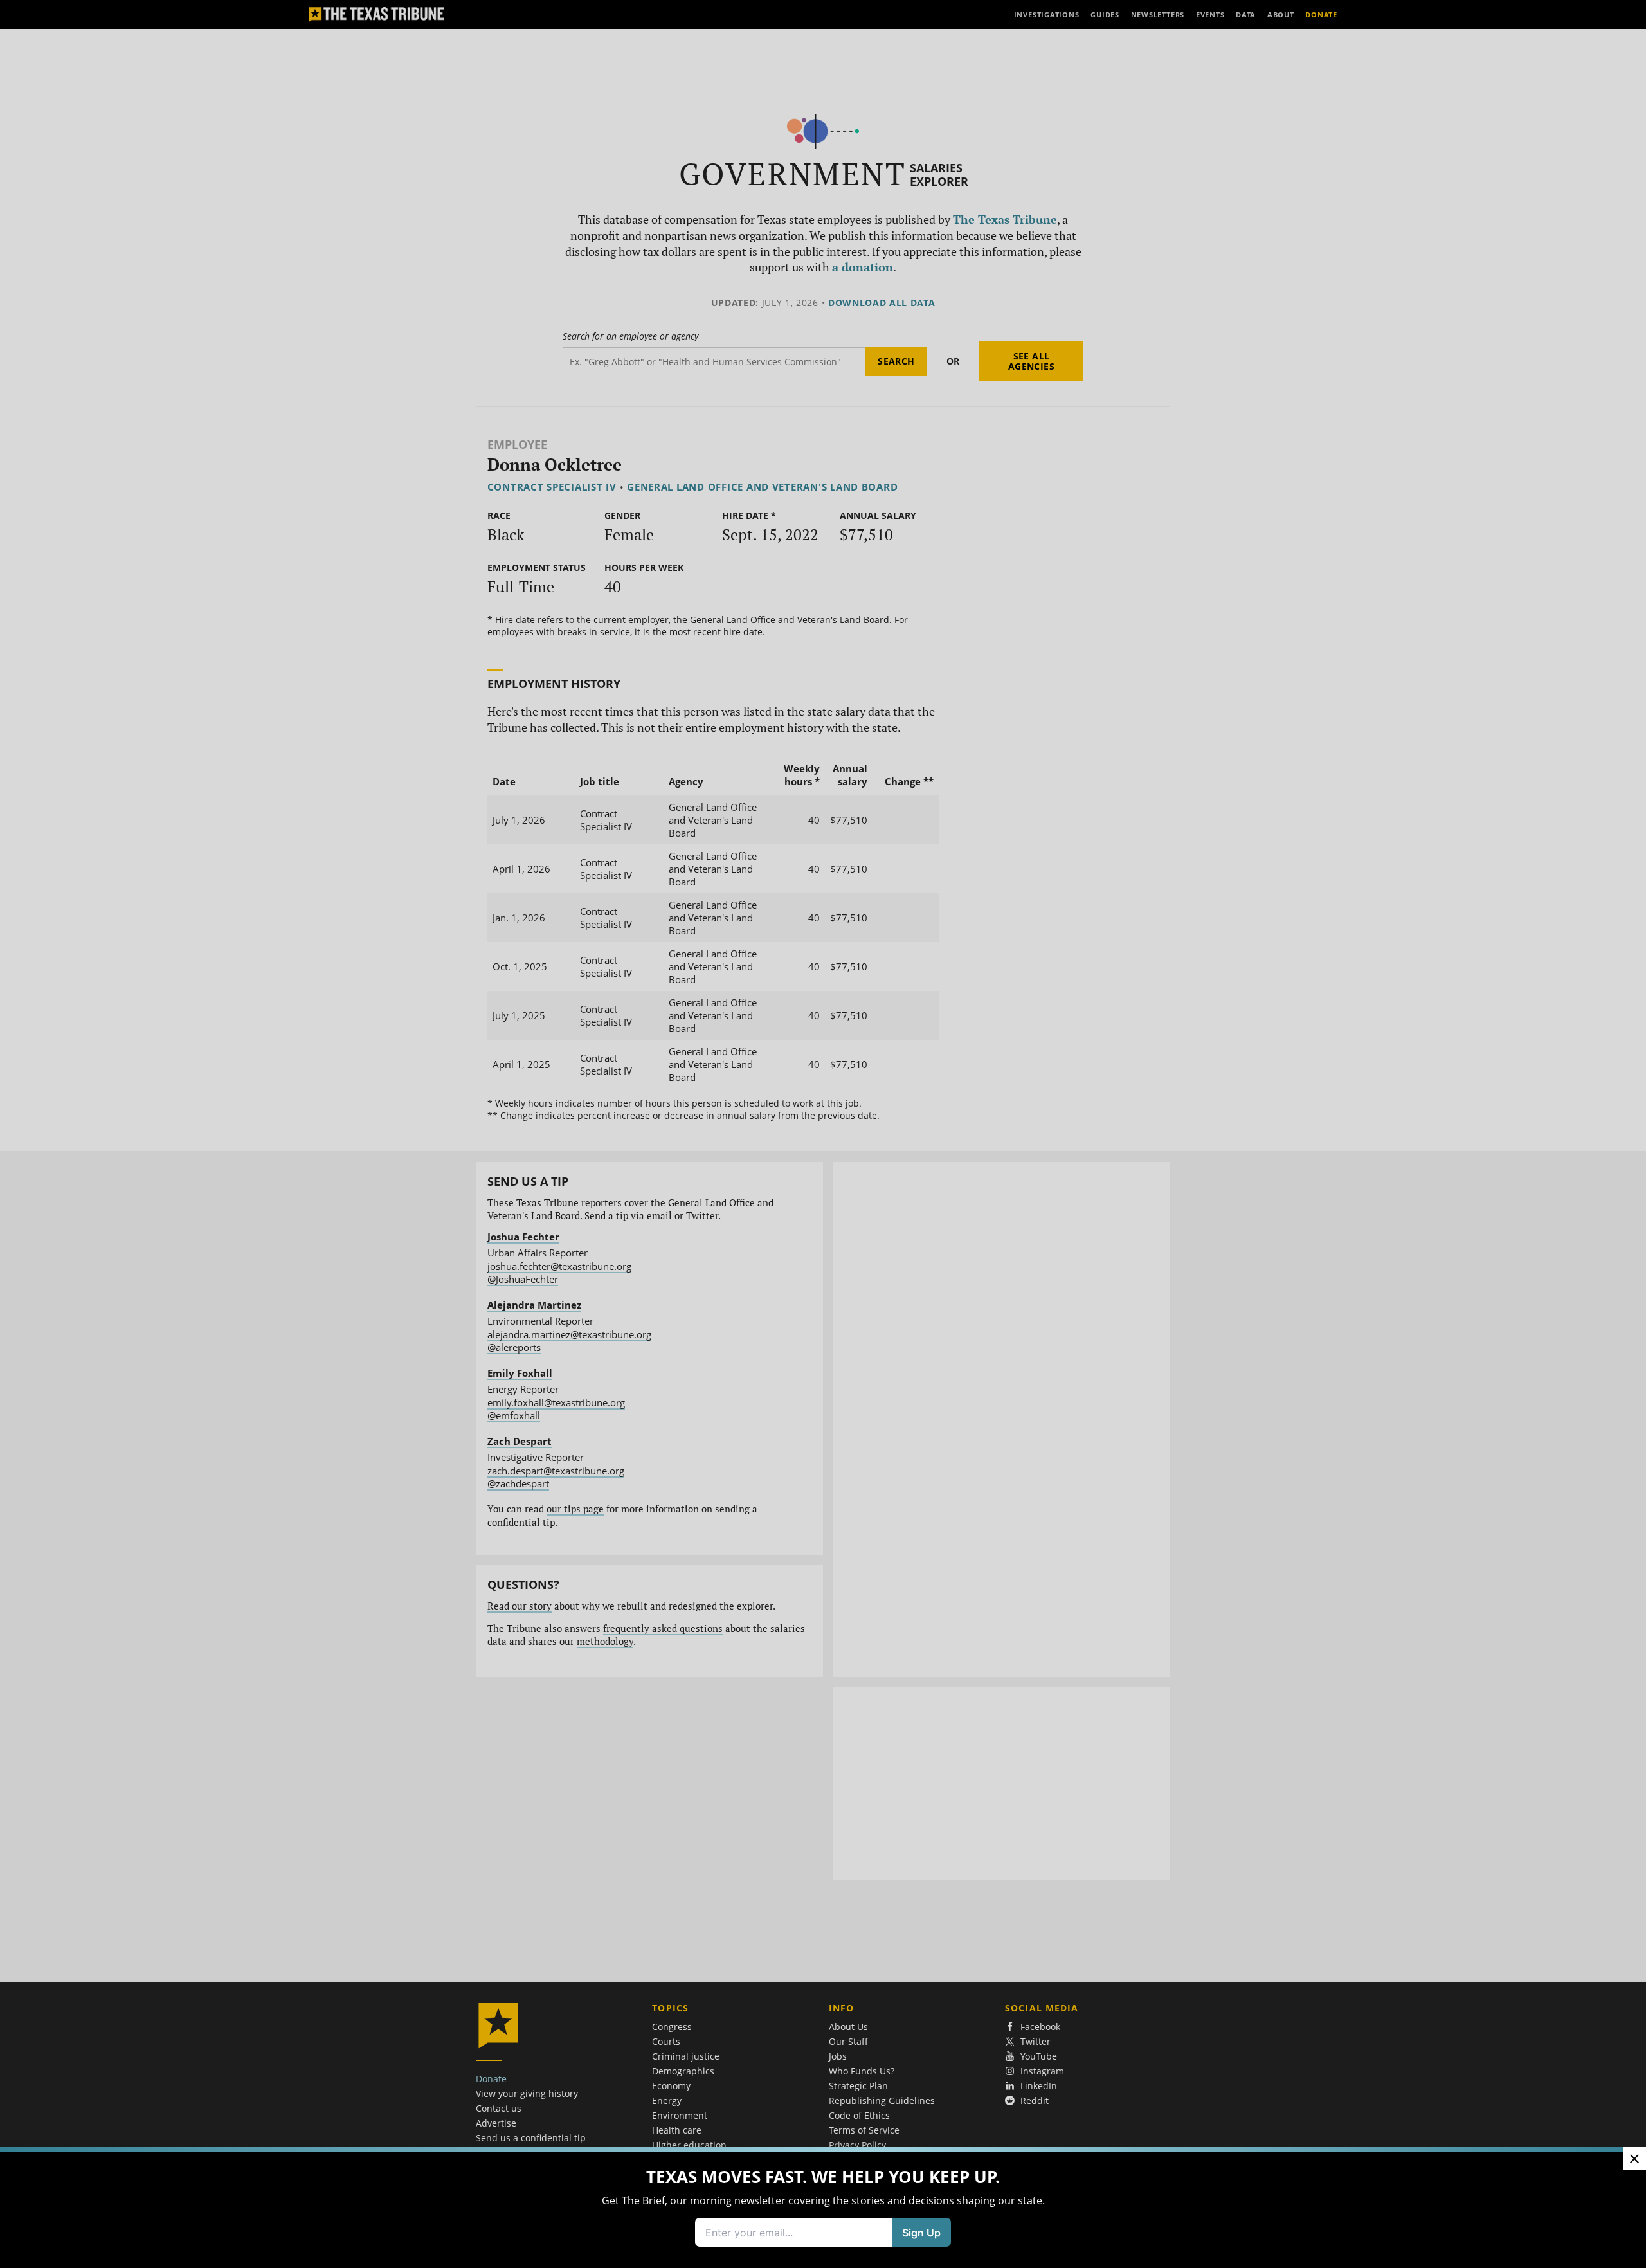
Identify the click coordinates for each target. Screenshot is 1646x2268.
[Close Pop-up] (1634, 2159)
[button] (823, 1134)
